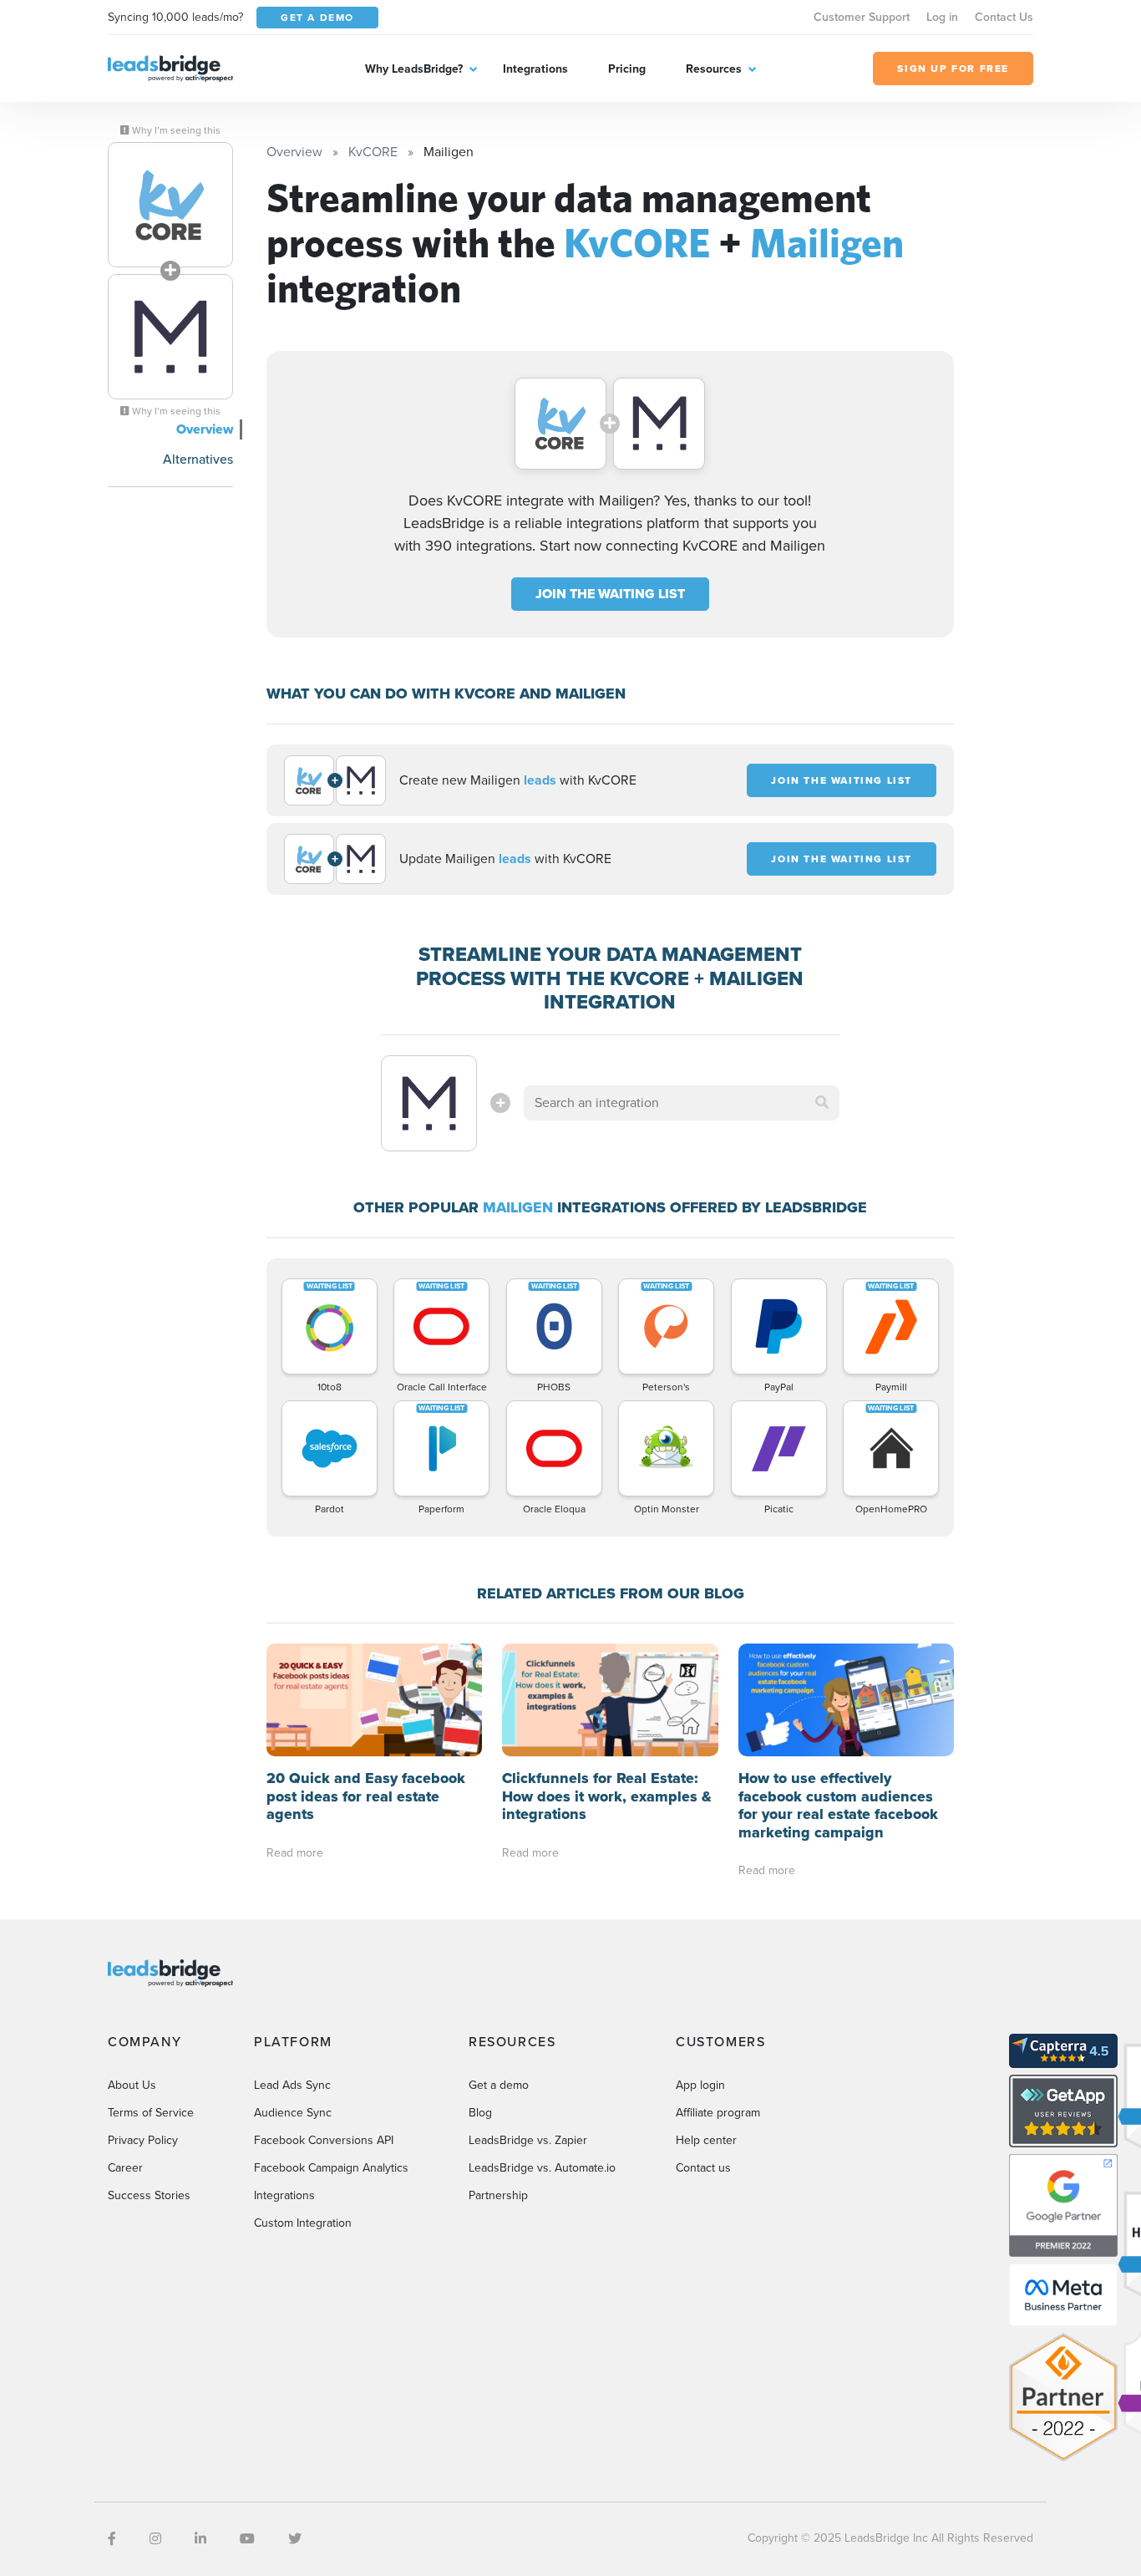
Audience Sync (293, 2113)
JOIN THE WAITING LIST (610, 594)
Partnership (498, 2195)
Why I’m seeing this (175, 130)
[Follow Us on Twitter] (295, 2539)
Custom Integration (303, 2223)
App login (700, 2085)
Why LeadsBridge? (414, 69)
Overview (205, 429)
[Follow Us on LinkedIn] (200, 2539)
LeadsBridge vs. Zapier (528, 2140)
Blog (480, 2113)
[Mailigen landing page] (170, 337)
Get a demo (499, 2085)
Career (125, 2168)
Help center (706, 2140)
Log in (942, 17)
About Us (132, 2085)
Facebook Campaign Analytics (331, 2168)
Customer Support (862, 17)
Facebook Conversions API (324, 2140)
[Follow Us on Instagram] (155, 2539)
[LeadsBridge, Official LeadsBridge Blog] (170, 67)
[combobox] (682, 1103)
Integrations (535, 69)
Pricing (627, 69)
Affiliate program (718, 2113)
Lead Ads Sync (292, 2085)
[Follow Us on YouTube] (247, 2539)
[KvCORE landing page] (170, 205)
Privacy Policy (143, 2140)
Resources (714, 69)
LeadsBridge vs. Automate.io (542, 2168)
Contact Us (1004, 17)
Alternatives (198, 459)
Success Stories (149, 2195)
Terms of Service (151, 2113)
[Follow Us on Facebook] (112, 2539)
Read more (295, 1853)
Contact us (703, 2168)
